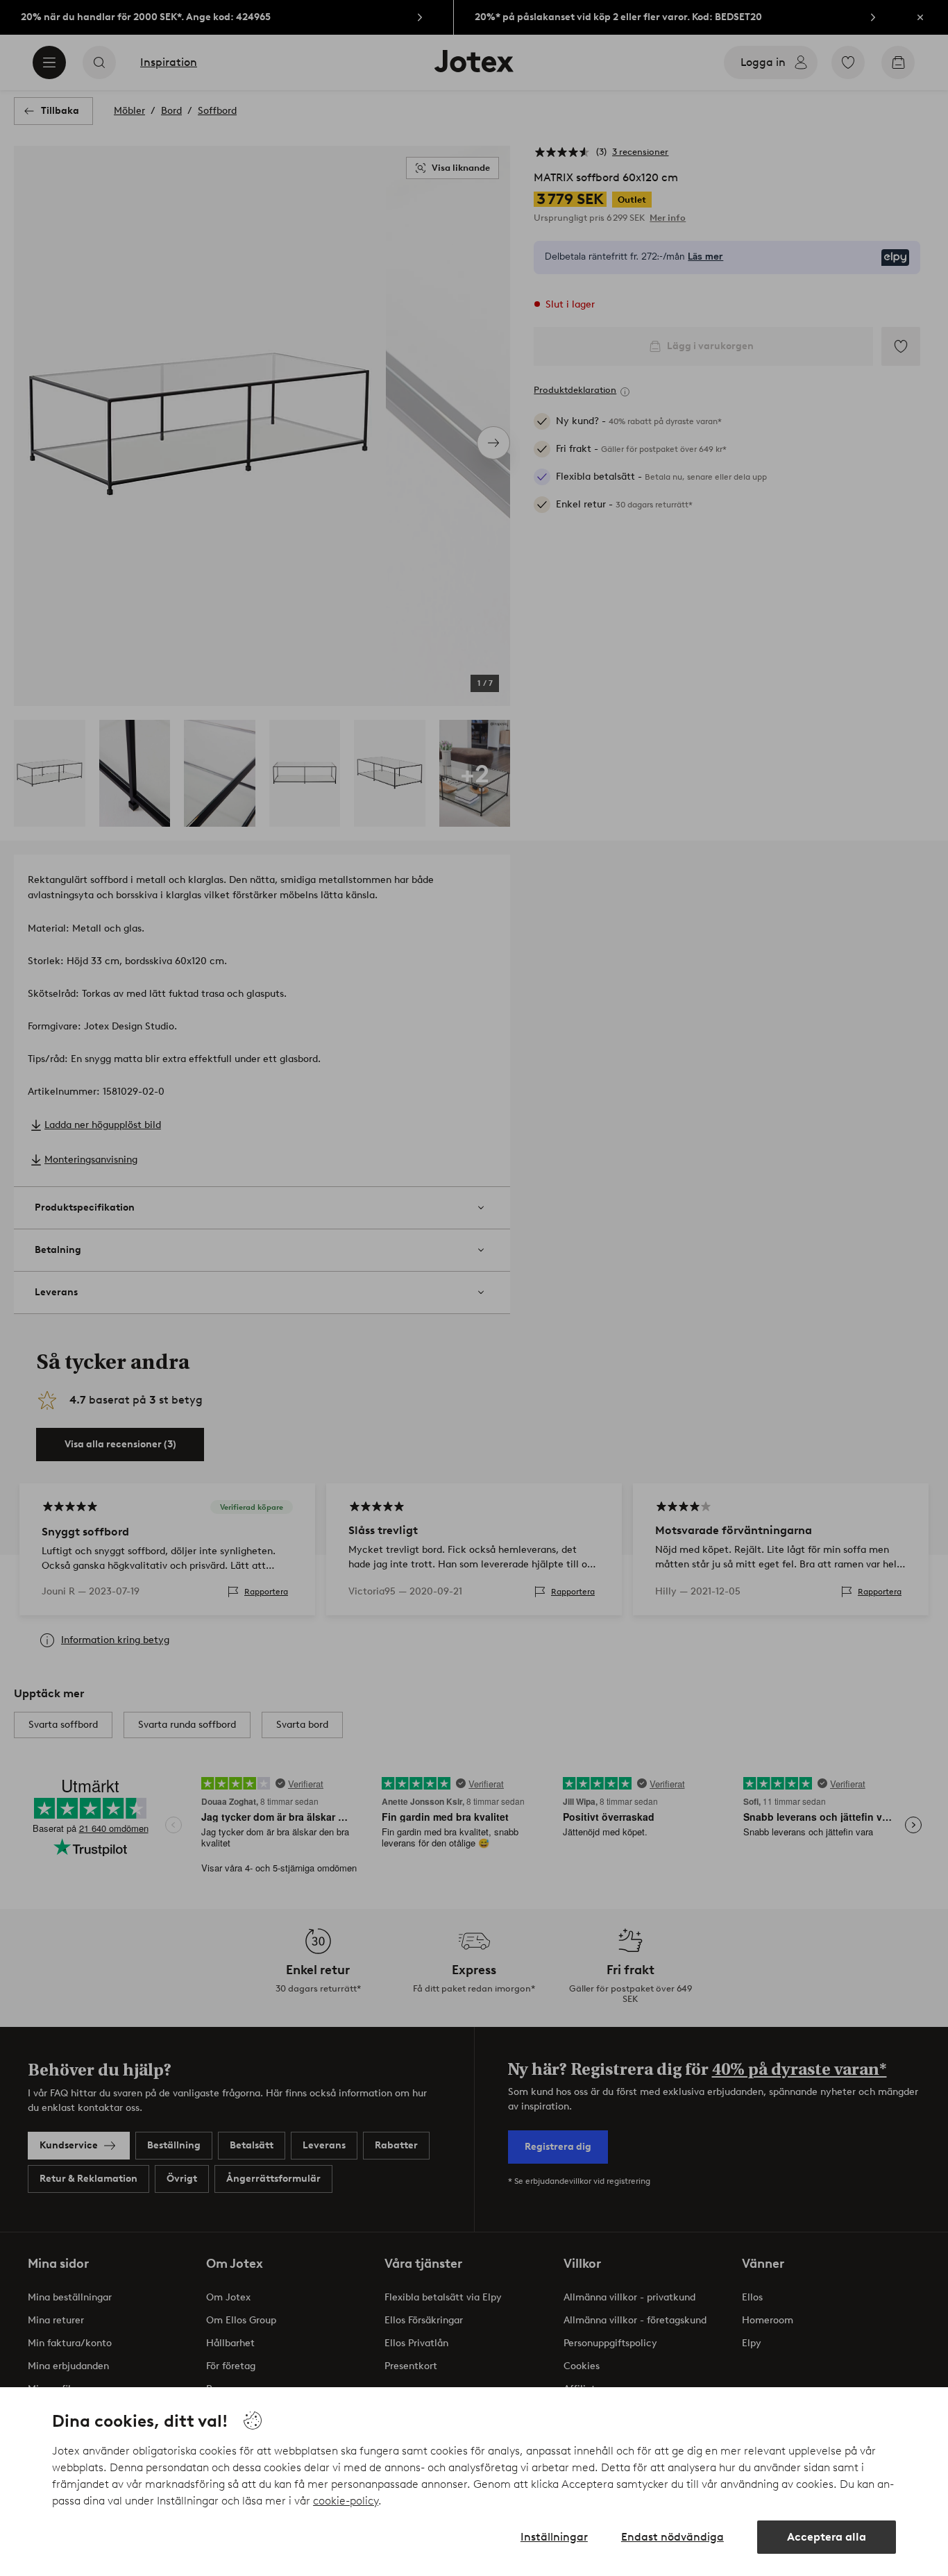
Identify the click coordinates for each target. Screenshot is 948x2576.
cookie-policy (346, 2501)
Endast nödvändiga (672, 2537)
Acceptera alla (827, 2537)
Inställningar (554, 2537)
